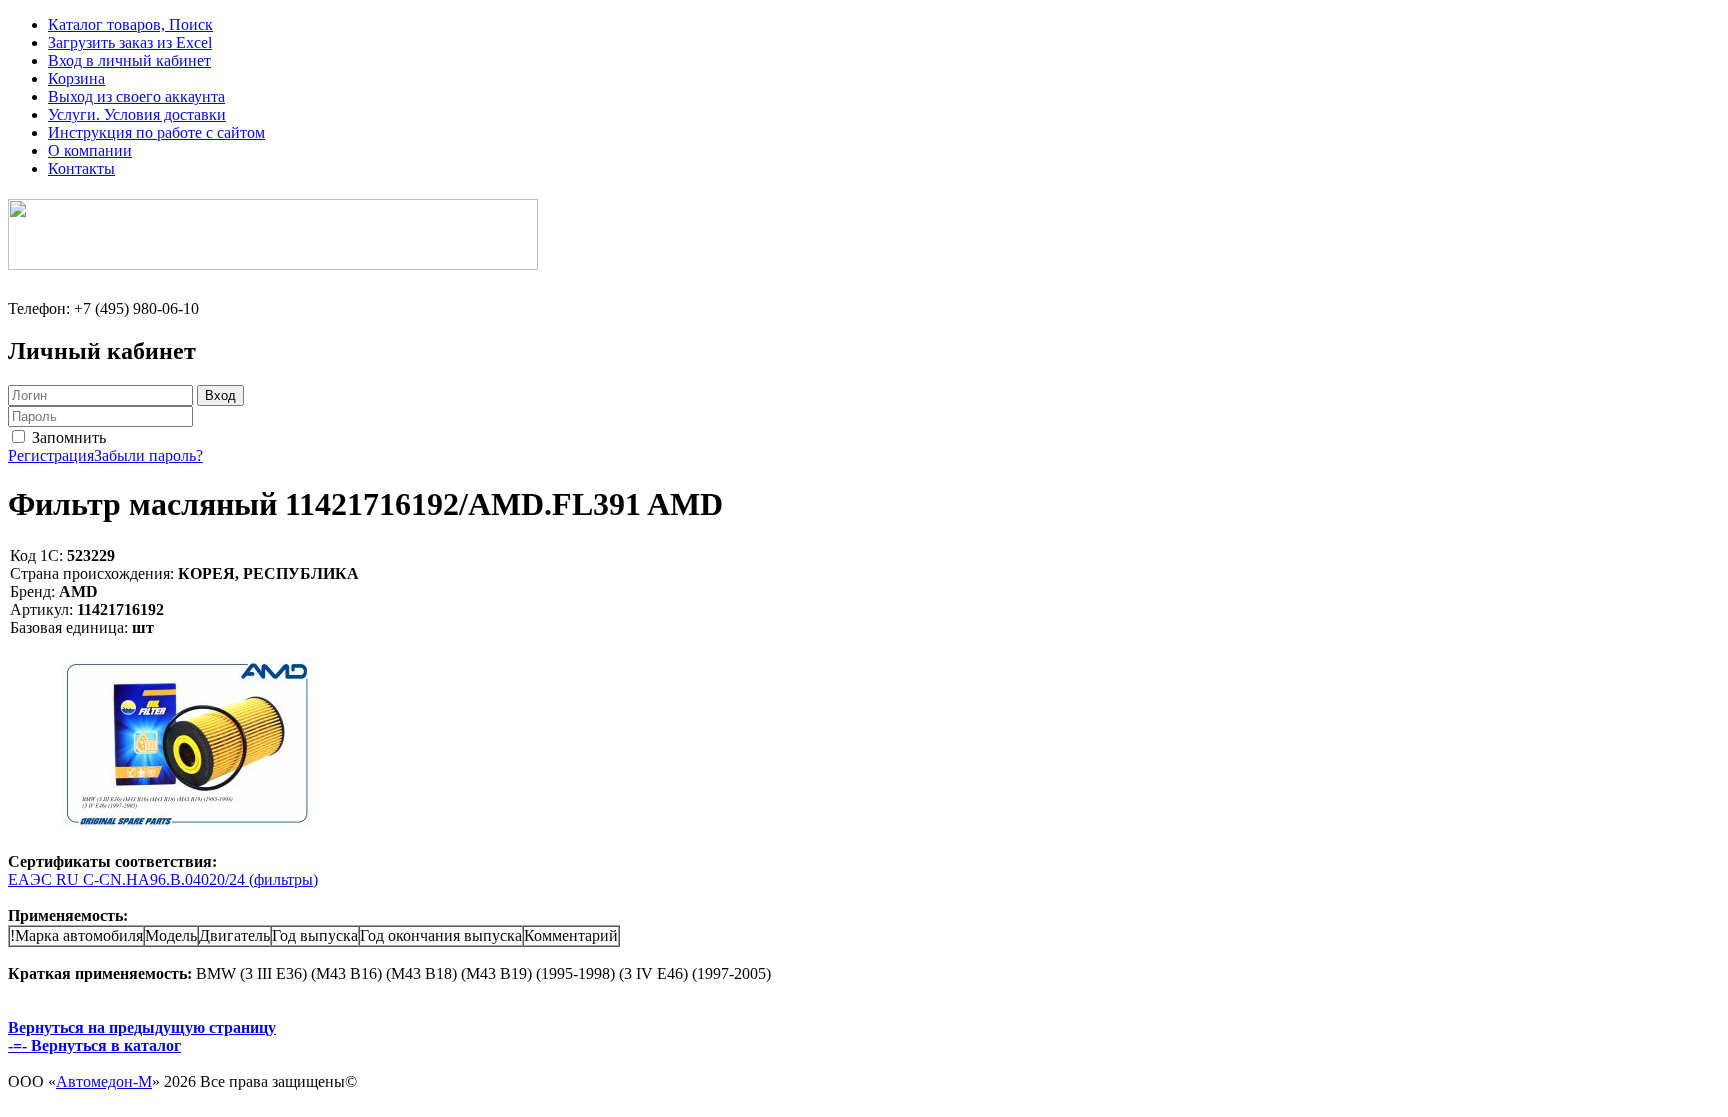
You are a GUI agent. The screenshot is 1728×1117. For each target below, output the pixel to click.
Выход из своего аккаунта (136, 96)
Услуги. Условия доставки (137, 114)
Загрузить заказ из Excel (130, 42)
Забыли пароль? (148, 455)
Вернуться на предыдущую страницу (142, 1027)
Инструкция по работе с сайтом (156, 132)
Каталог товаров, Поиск (130, 24)
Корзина (76, 78)
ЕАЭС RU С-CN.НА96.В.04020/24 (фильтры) (163, 879)
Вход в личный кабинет (129, 60)
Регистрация (51, 455)
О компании (90, 150)
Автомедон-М (104, 1081)
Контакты (81, 168)
